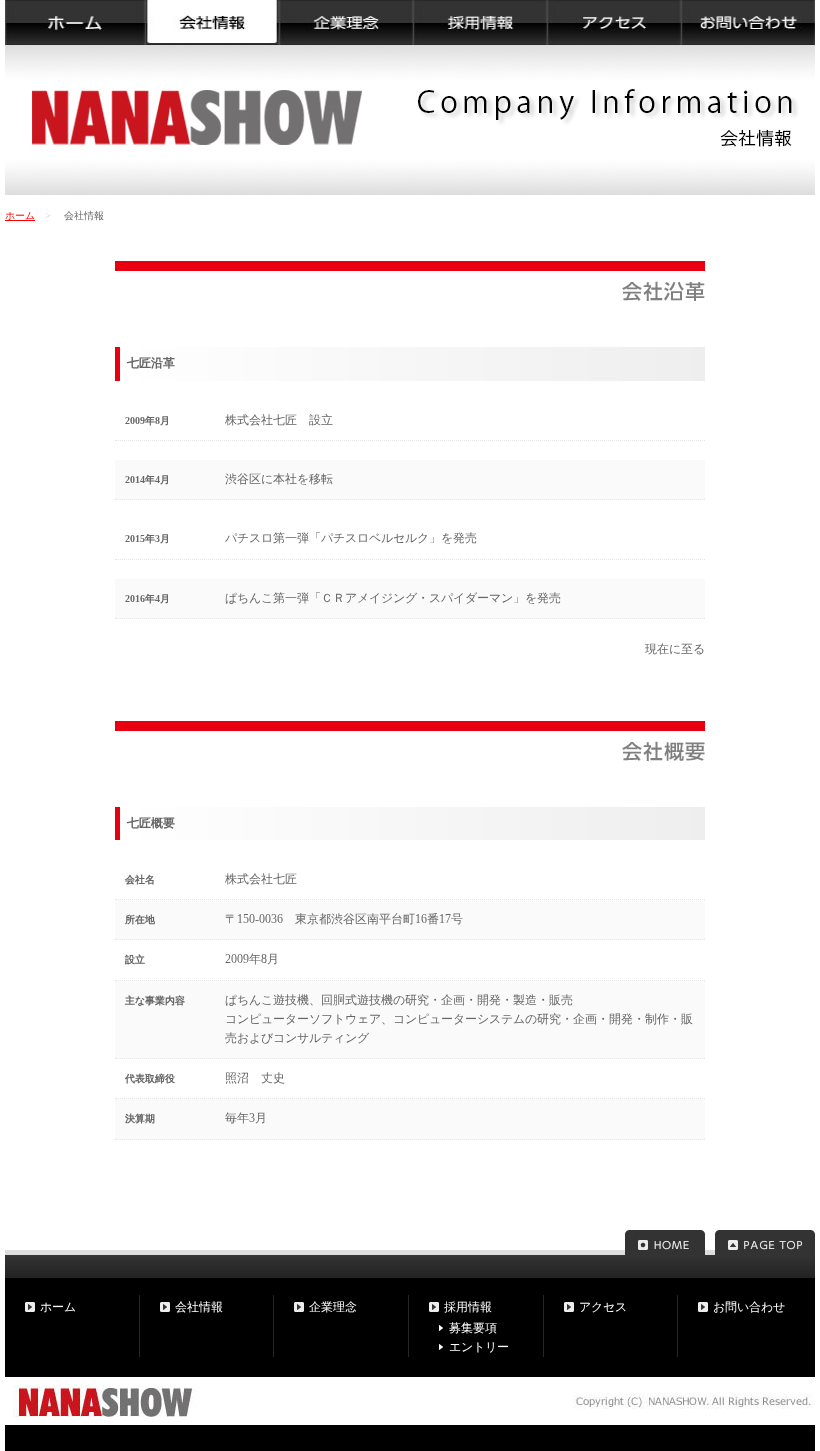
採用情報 (468, 1307)
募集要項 (473, 1328)
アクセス (603, 1307)
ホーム (20, 215)
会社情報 (199, 1307)
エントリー (479, 1347)
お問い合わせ (749, 1307)
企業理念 (333, 1307)
